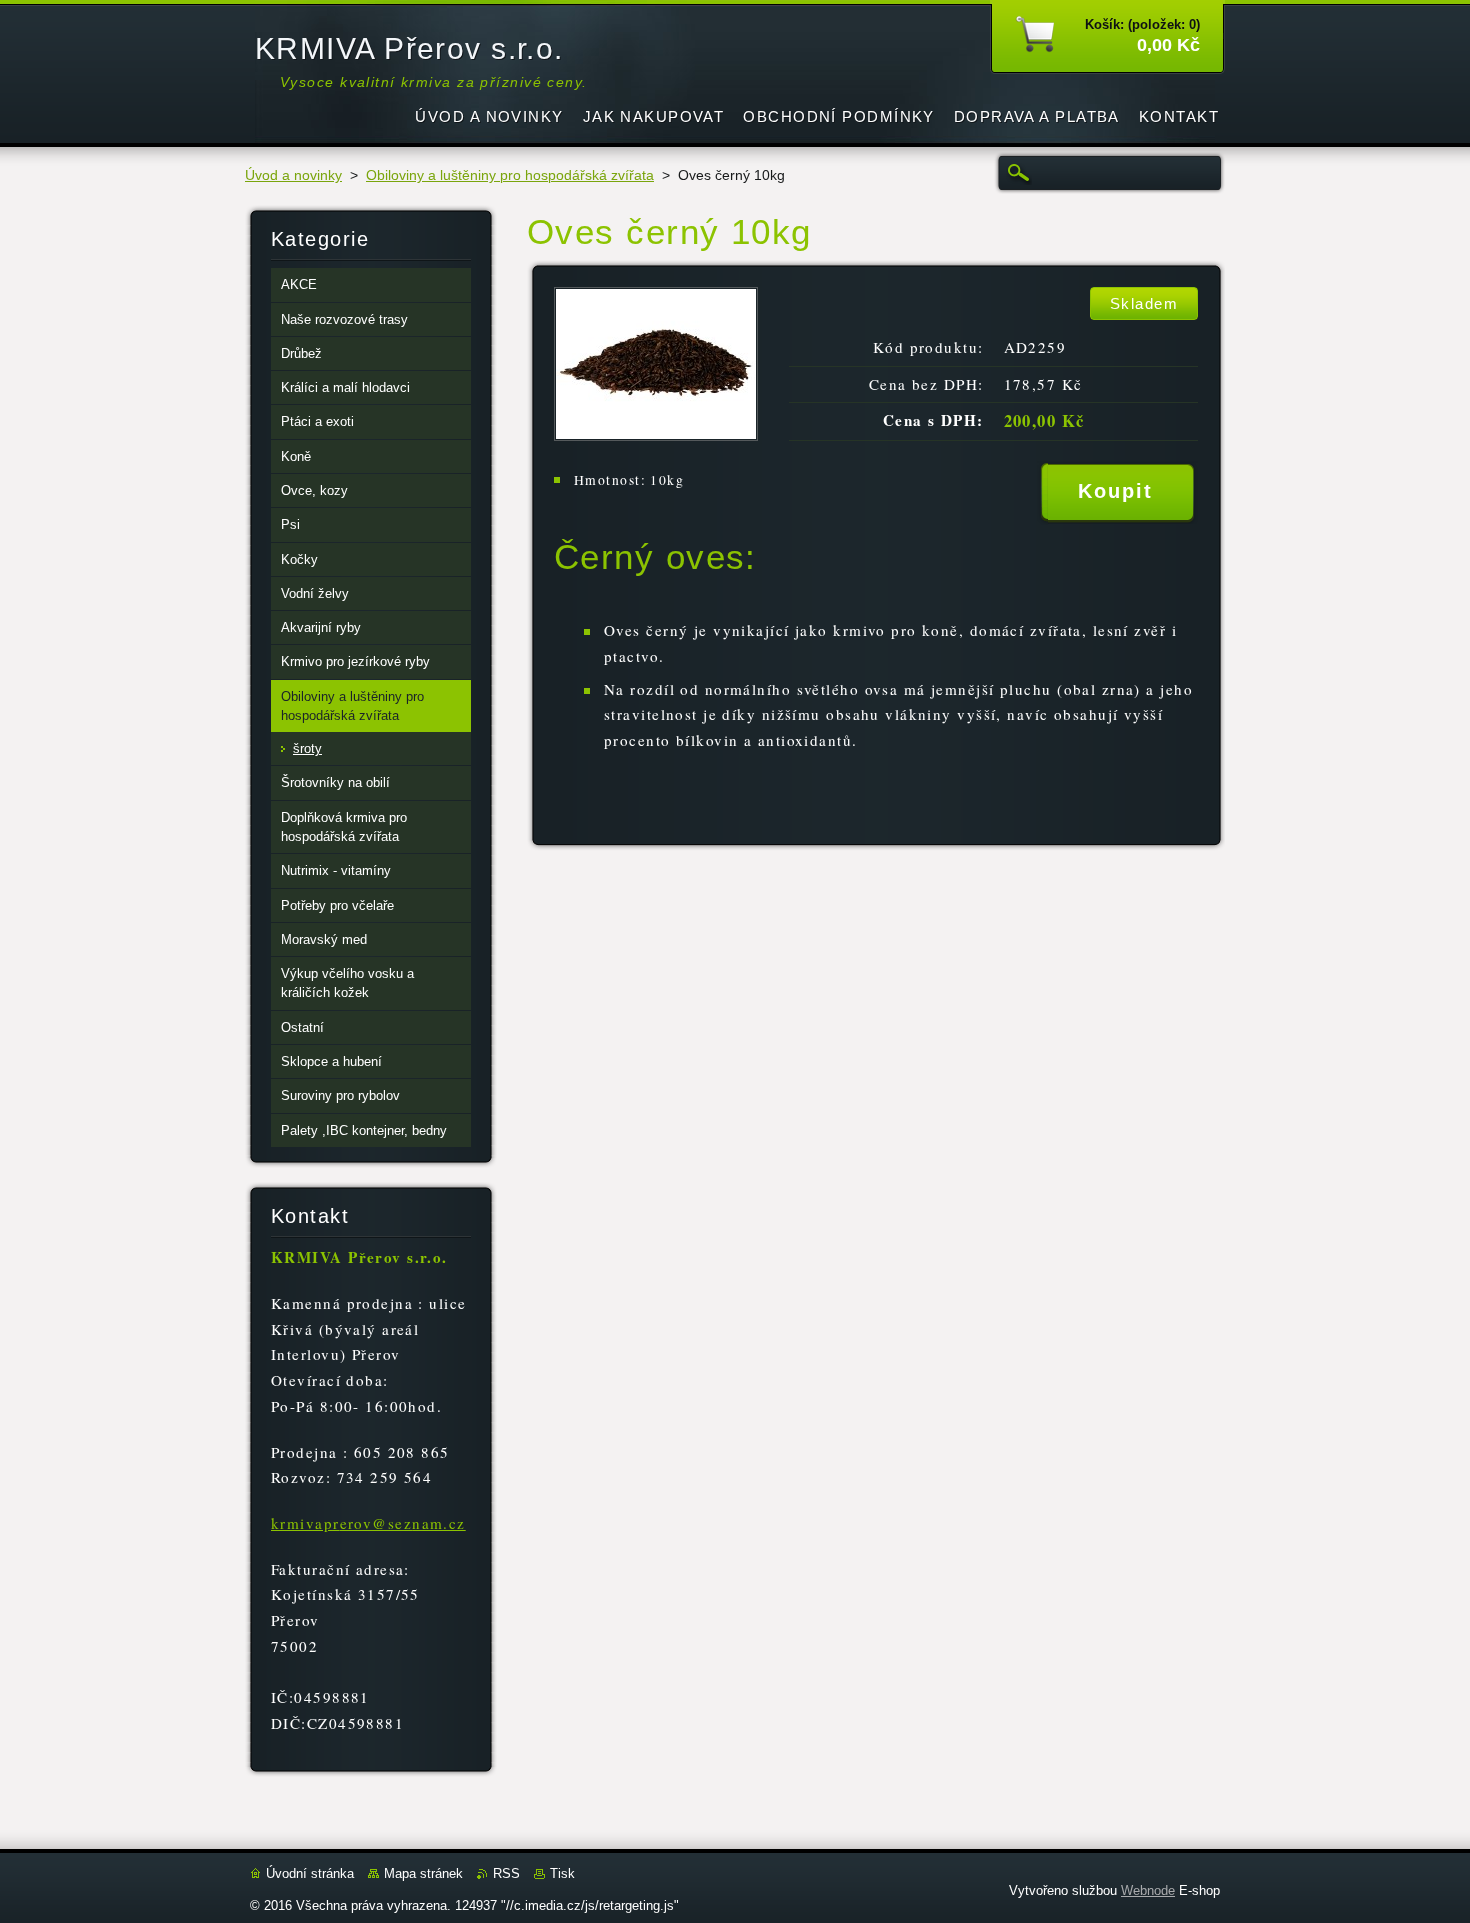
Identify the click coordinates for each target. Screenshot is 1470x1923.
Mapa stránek (423, 1873)
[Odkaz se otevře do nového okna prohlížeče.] (656, 435)
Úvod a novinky (293, 175)
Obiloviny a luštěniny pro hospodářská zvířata (510, 175)
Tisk (562, 1873)
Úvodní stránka (310, 1873)
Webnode (1148, 1890)
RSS (506, 1873)
